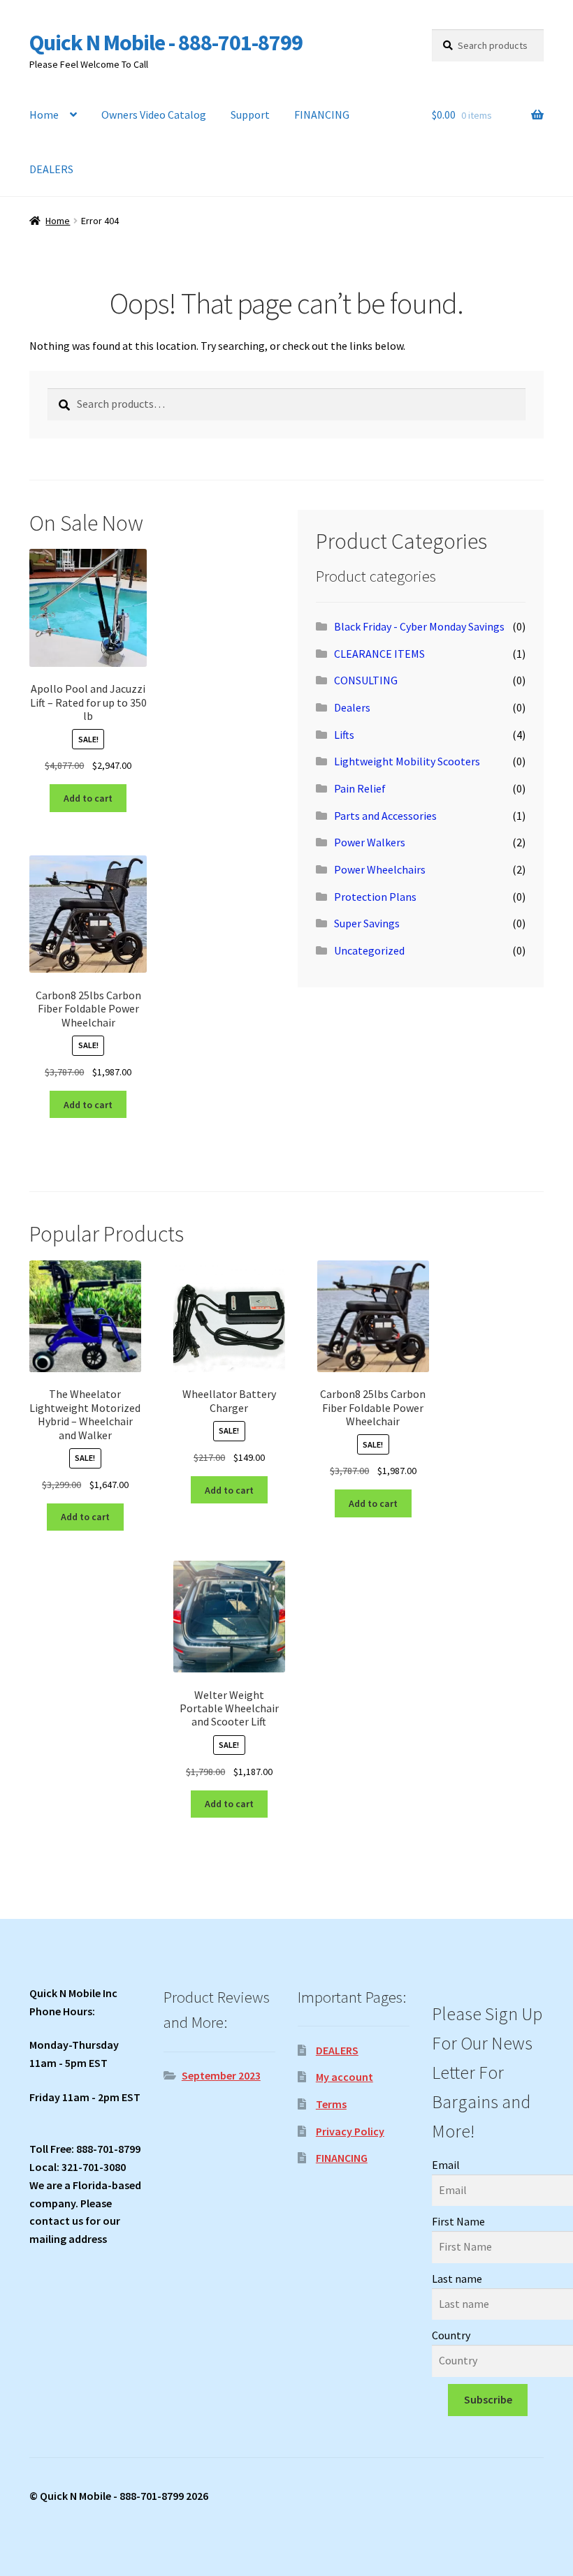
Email (446, 2165)
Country (451, 2335)
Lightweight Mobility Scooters (407, 761)
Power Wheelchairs (380, 869)
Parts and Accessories (385, 816)
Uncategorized (369, 950)
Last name (457, 2279)
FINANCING (322, 115)
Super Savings (367, 923)
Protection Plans (375, 897)
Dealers (352, 707)
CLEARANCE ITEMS (379, 654)
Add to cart (88, 798)
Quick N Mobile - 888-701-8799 (166, 43)
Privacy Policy (350, 2131)
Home (44, 115)
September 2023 (221, 2075)
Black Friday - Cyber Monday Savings (419, 626)
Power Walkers (370, 842)
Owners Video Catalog (154, 115)
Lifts (344, 735)
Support (250, 115)
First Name (458, 2221)
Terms (331, 2104)
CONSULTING (366, 680)
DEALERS (51, 169)
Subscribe (488, 2399)
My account (344, 2077)
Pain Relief (360, 788)
